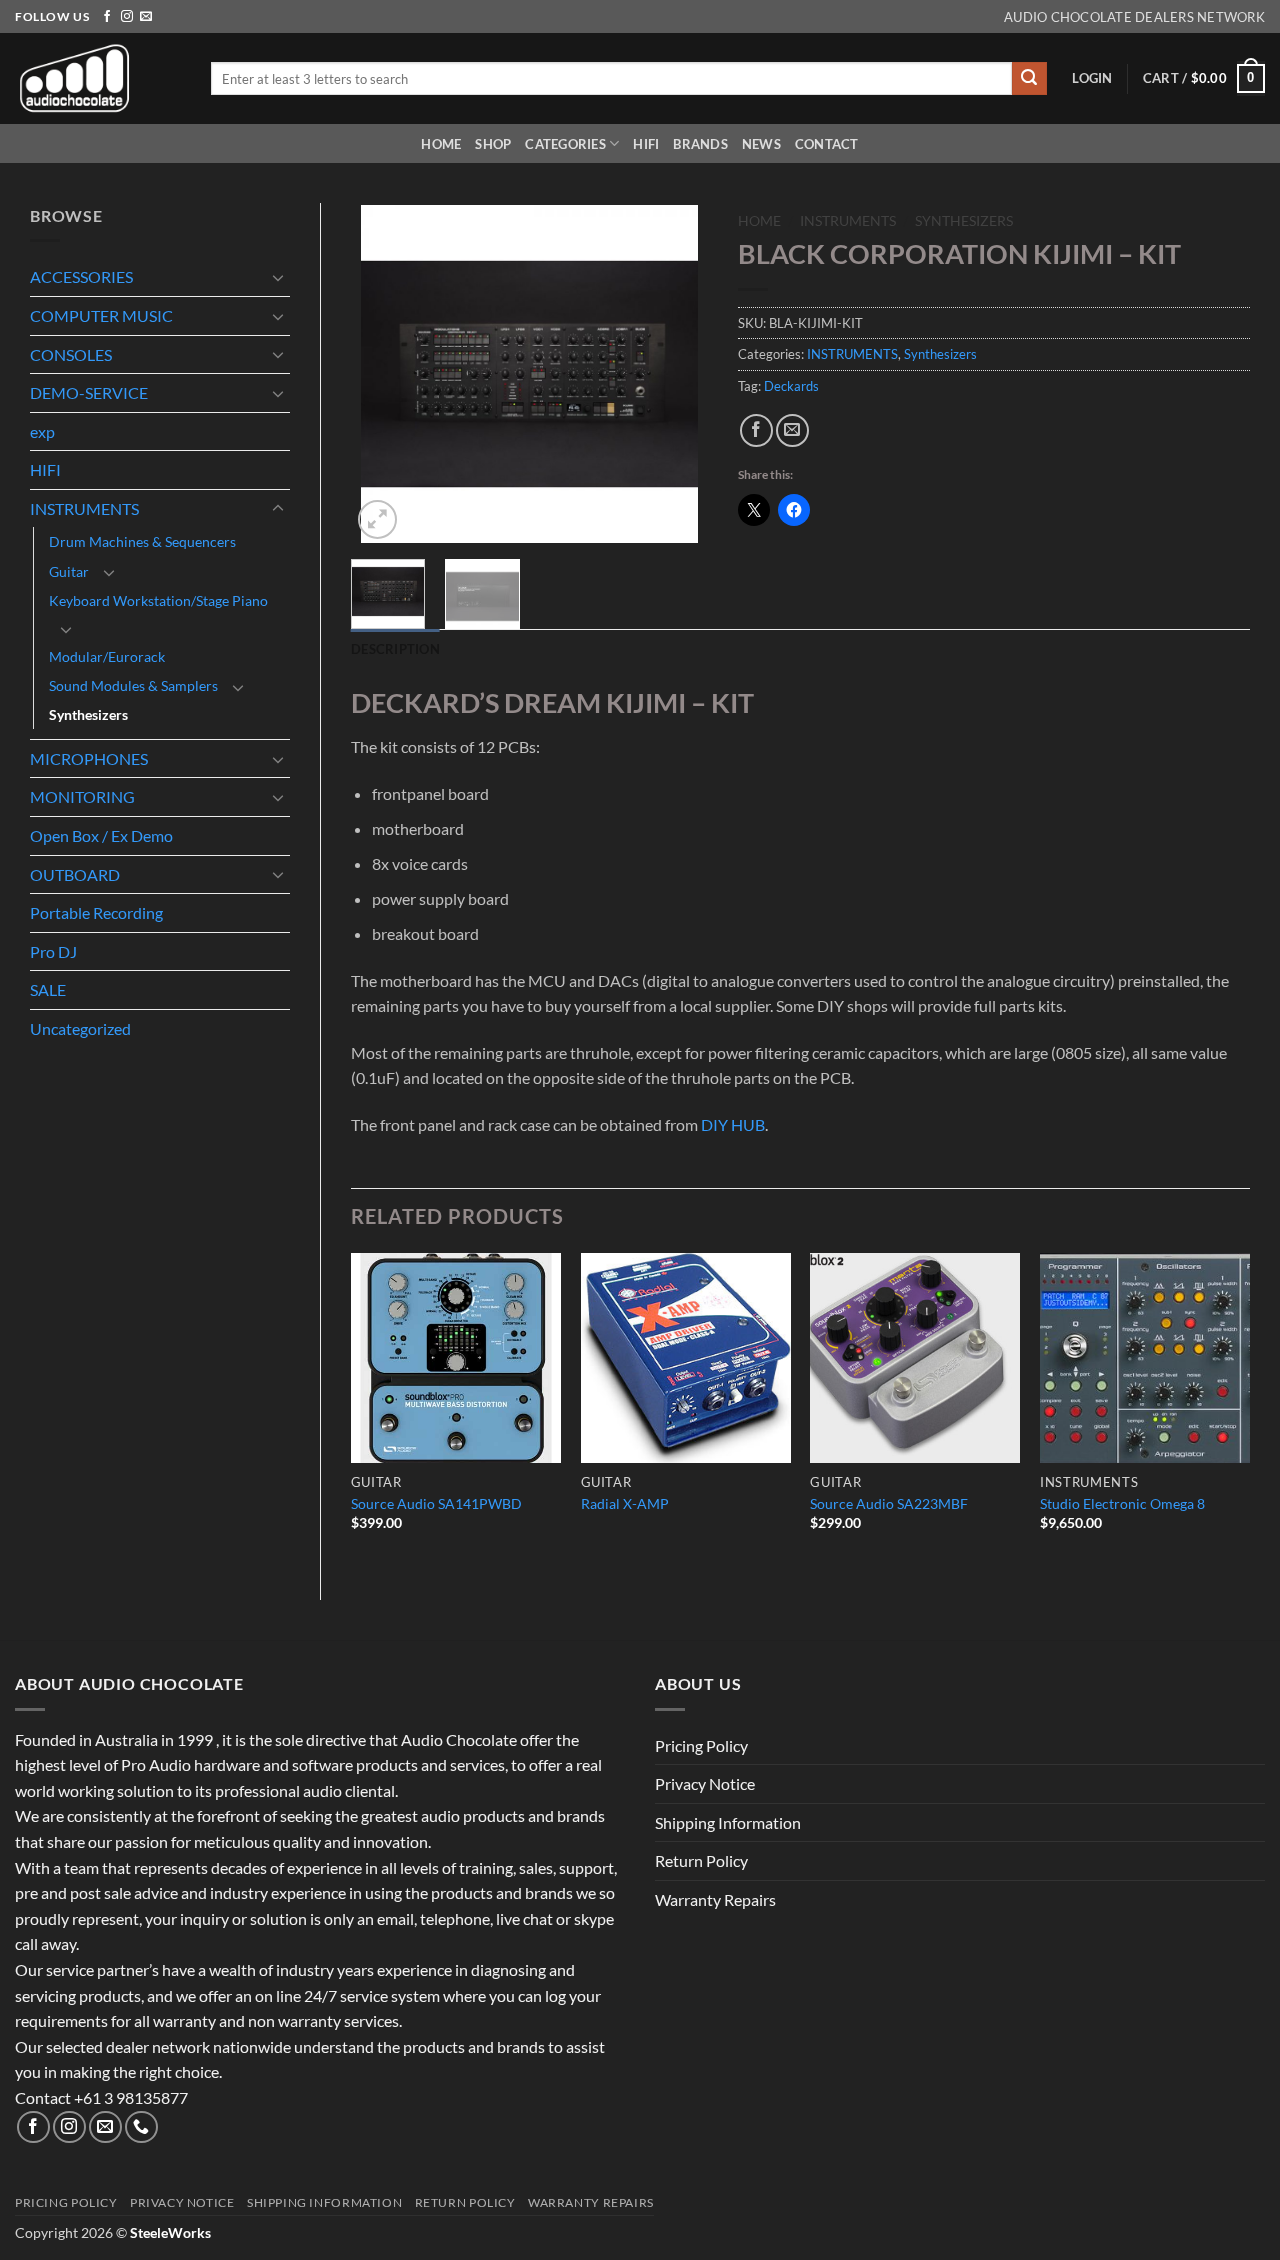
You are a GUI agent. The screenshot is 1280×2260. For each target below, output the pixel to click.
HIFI (646, 144)
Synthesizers (88, 714)
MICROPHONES (89, 758)
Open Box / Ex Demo (101, 835)
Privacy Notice (705, 1783)
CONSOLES (71, 354)
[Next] (676, 374)
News (761, 144)
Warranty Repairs (715, 1899)
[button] (1092, 78)
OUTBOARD (75, 874)
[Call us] (141, 2127)
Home (441, 144)
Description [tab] (395, 649)
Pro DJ (53, 951)
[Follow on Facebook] (107, 17)
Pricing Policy (701, 1745)
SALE (48, 989)
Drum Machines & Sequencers (142, 541)
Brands (700, 144)
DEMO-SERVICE (89, 392)
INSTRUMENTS (84, 508)
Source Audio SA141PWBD (436, 1503)
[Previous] (383, 374)
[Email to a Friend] (792, 430)
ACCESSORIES (81, 276)
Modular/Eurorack (107, 656)
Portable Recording (96, 912)
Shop (493, 144)
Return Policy (701, 1860)
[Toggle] (278, 277)
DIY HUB (733, 1124)
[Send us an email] (146, 17)
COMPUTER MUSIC (101, 315)
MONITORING (82, 796)
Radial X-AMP (625, 1503)
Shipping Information (728, 1822)
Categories (565, 144)
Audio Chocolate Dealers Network (1134, 17)
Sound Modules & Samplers (133, 685)
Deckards (791, 386)
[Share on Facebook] (756, 430)
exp (42, 431)
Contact (827, 144)
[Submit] (1029, 79)
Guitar (69, 571)
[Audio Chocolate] (98, 78)
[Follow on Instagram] (127, 17)
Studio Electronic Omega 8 (1122, 1503)
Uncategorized (80, 1028)
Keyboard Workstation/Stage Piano (158, 600)
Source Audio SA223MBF (889, 1503)
